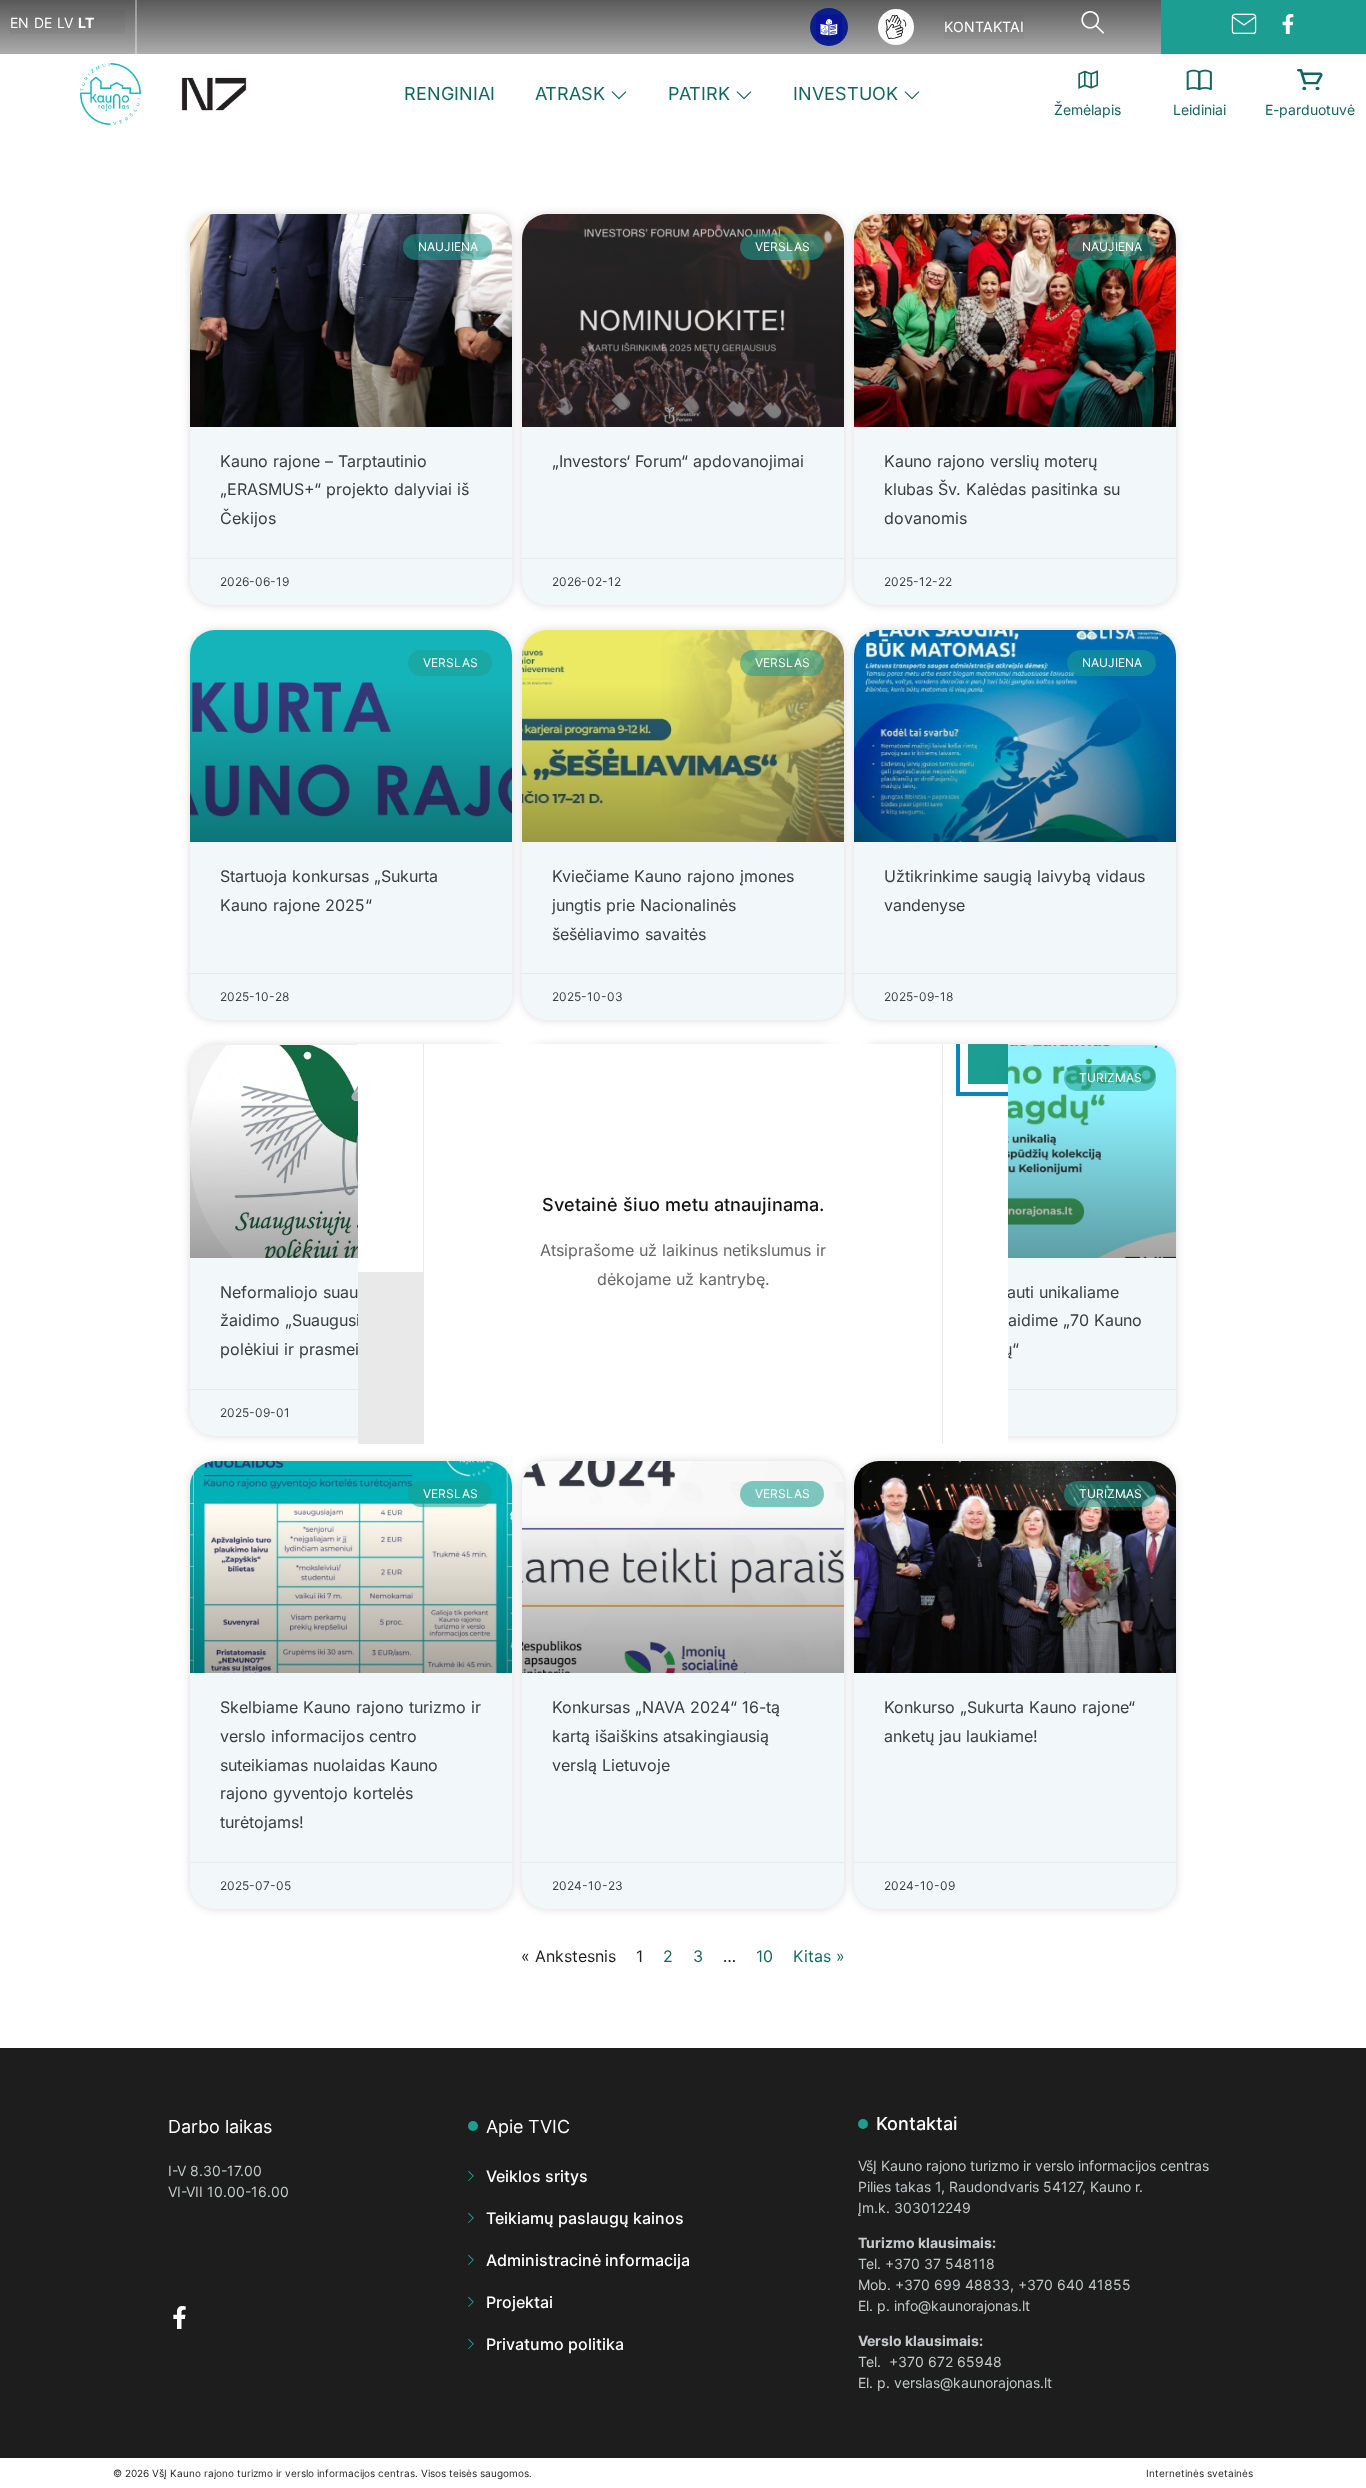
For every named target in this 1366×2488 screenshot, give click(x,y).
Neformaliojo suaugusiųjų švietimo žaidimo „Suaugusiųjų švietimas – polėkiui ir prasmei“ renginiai (349, 1321)
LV (65, 22)
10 (764, 1956)
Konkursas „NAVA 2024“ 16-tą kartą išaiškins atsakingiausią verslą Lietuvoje (666, 1736)
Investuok (845, 93)
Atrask (570, 93)
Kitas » (819, 1956)
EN (19, 22)
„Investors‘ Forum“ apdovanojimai (678, 461)
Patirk (699, 93)
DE (43, 22)
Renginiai (449, 93)
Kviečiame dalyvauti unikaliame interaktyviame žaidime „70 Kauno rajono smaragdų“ (1013, 1321)
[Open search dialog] (1093, 27)
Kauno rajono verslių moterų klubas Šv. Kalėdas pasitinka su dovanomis (1002, 490)
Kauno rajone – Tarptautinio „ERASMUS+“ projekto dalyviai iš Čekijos (344, 490)
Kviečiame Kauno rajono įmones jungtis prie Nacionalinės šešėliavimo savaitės (673, 905)
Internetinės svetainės (1199, 2473)
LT (86, 22)
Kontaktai (984, 26)
